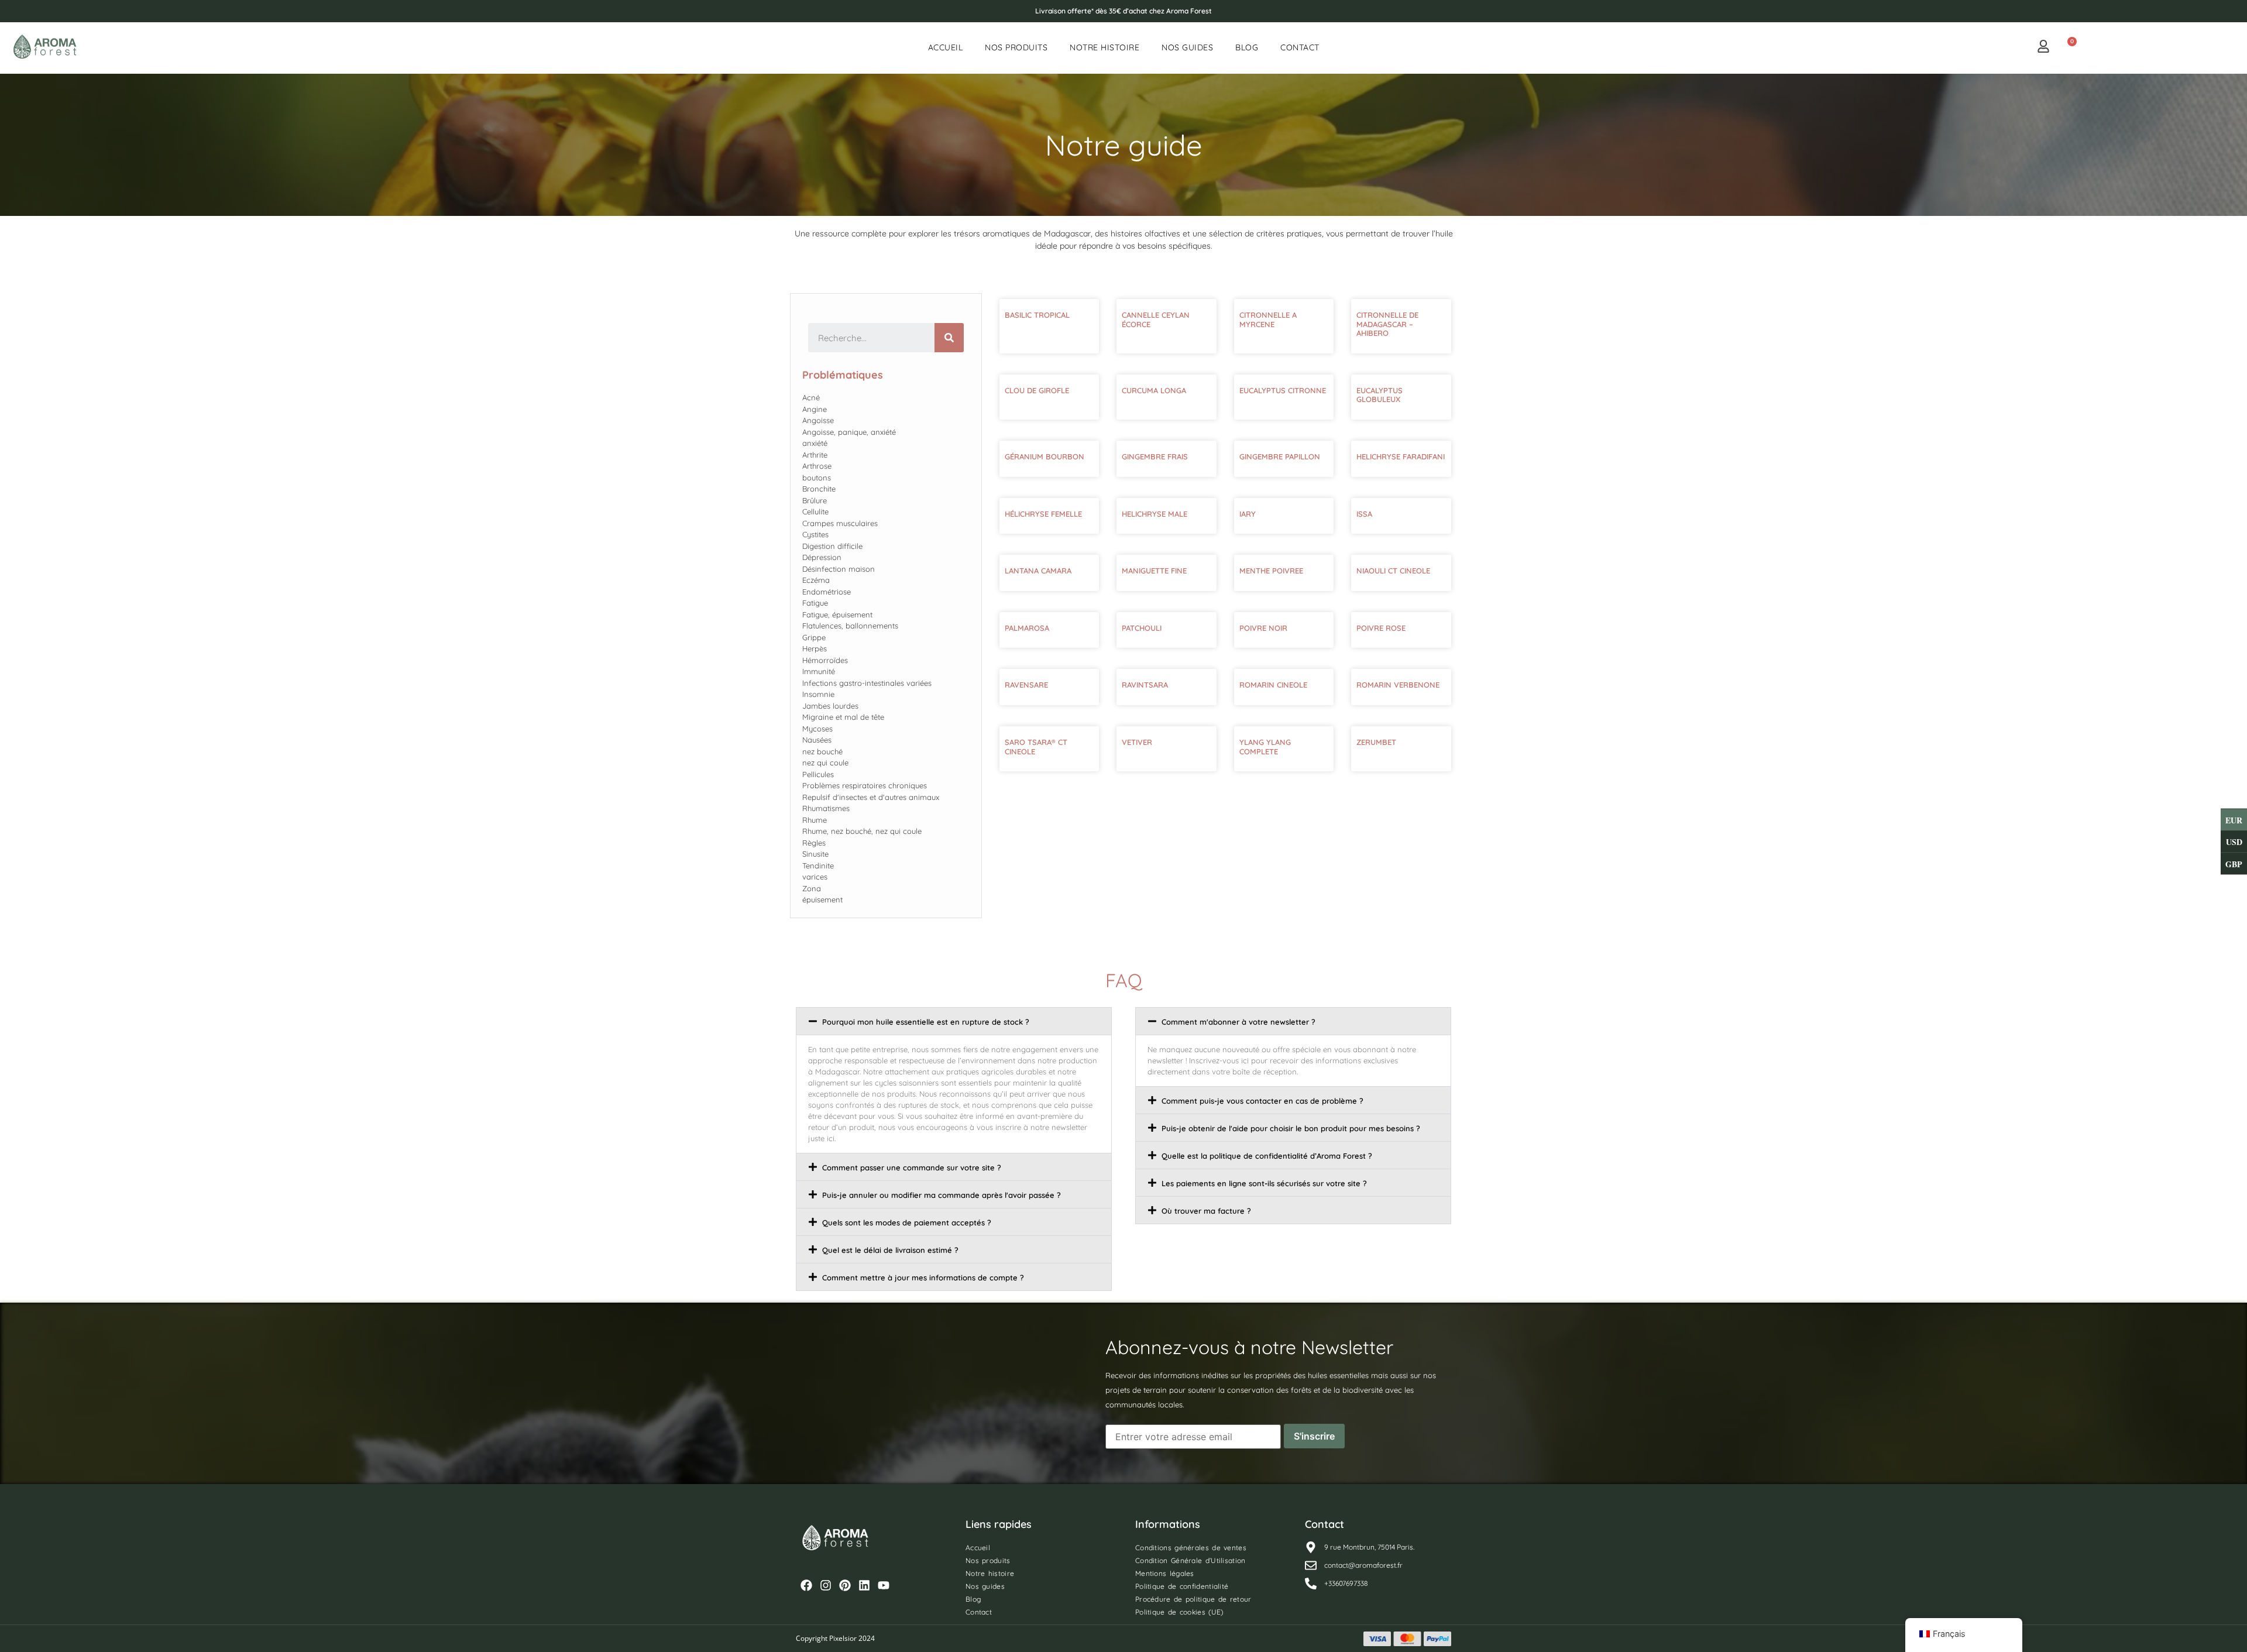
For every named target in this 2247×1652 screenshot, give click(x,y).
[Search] (949, 338)
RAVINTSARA (1145, 685)
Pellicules (818, 774)
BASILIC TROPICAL (1037, 315)
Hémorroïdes (825, 660)
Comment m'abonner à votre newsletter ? (1238, 1022)
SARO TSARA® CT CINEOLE (1036, 747)
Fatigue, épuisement (837, 614)
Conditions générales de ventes (1191, 1548)
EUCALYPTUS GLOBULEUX (1380, 395)
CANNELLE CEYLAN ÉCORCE (1156, 320)
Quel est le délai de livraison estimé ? (890, 1250)
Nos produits (1016, 47)
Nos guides (1187, 47)
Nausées (817, 740)
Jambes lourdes (830, 706)
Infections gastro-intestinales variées (867, 683)
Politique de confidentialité (1182, 1586)
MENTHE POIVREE (1271, 571)
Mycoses (817, 729)
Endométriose (827, 592)
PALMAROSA (1027, 628)
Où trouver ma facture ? (1206, 1211)
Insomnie (818, 694)
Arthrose (817, 466)
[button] (954, 1021)
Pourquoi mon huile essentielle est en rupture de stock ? (926, 1022)
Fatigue (815, 603)
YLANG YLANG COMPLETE (1265, 747)
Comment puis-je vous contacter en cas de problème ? (1262, 1101)
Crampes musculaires (840, 523)
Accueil (946, 47)
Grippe (814, 637)
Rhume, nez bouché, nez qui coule (862, 831)
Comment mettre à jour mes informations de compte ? (923, 1277)
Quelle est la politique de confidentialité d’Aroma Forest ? (1267, 1156)
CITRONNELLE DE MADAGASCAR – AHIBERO (1387, 324)
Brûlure (815, 500)
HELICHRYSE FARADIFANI (1401, 456)
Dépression (822, 557)
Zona (812, 888)
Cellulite (815, 511)
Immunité (819, 671)
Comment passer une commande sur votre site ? (912, 1167)
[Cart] (2068, 47)
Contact (1300, 47)
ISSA (1364, 514)
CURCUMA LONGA (1154, 390)
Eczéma (816, 580)
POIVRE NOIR (1263, 628)
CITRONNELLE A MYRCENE (1268, 320)
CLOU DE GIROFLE (1037, 390)
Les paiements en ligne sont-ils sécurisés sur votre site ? (1264, 1183)
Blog (1247, 47)
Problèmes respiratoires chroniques (865, 785)
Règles (814, 843)
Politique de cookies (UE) (1179, 1612)
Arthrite (815, 455)
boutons (817, 478)
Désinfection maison (839, 569)
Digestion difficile (832, 546)
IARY (1248, 514)
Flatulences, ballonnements (850, 626)
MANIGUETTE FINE (1154, 571)
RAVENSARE (1026, 685)
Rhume (815, 820)
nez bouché (822, 751)
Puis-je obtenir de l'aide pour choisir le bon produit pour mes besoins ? (1291, 1128)
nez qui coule (825, 763)
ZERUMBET (1376, 742)
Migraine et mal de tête (843, 717)
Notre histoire (1104, 47)
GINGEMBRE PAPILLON (1280, 456)
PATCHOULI (1142, 628)
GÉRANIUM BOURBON (1045, 456)
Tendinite (818, 866)
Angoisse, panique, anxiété (849, 432)
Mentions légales (1165, 1573)
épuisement (822, 899)
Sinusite (815, 854)
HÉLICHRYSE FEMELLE (1043, 514)
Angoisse (818, 420)
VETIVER (1137, 742)
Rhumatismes (826, 808)
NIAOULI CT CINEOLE (1393, 571)
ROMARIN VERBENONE (1398, 685)
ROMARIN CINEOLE (1273, 685)
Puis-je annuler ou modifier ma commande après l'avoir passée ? (942, 1195)
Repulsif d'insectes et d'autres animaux (871, 797)
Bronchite (819, 489)
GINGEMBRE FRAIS (1155, 456)
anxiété (815, 443)
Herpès (815, 648)
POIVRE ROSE (1381, 628)
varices (815, 877)
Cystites (815, 534)
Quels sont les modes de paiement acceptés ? (907, 1222)
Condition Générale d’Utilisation (1191, 1560)
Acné (811, 397)
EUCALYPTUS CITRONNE (1283, 390)
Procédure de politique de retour (1193, 1599)
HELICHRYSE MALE (1155, 514)
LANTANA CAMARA (1038, 571)
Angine (815, 409)
